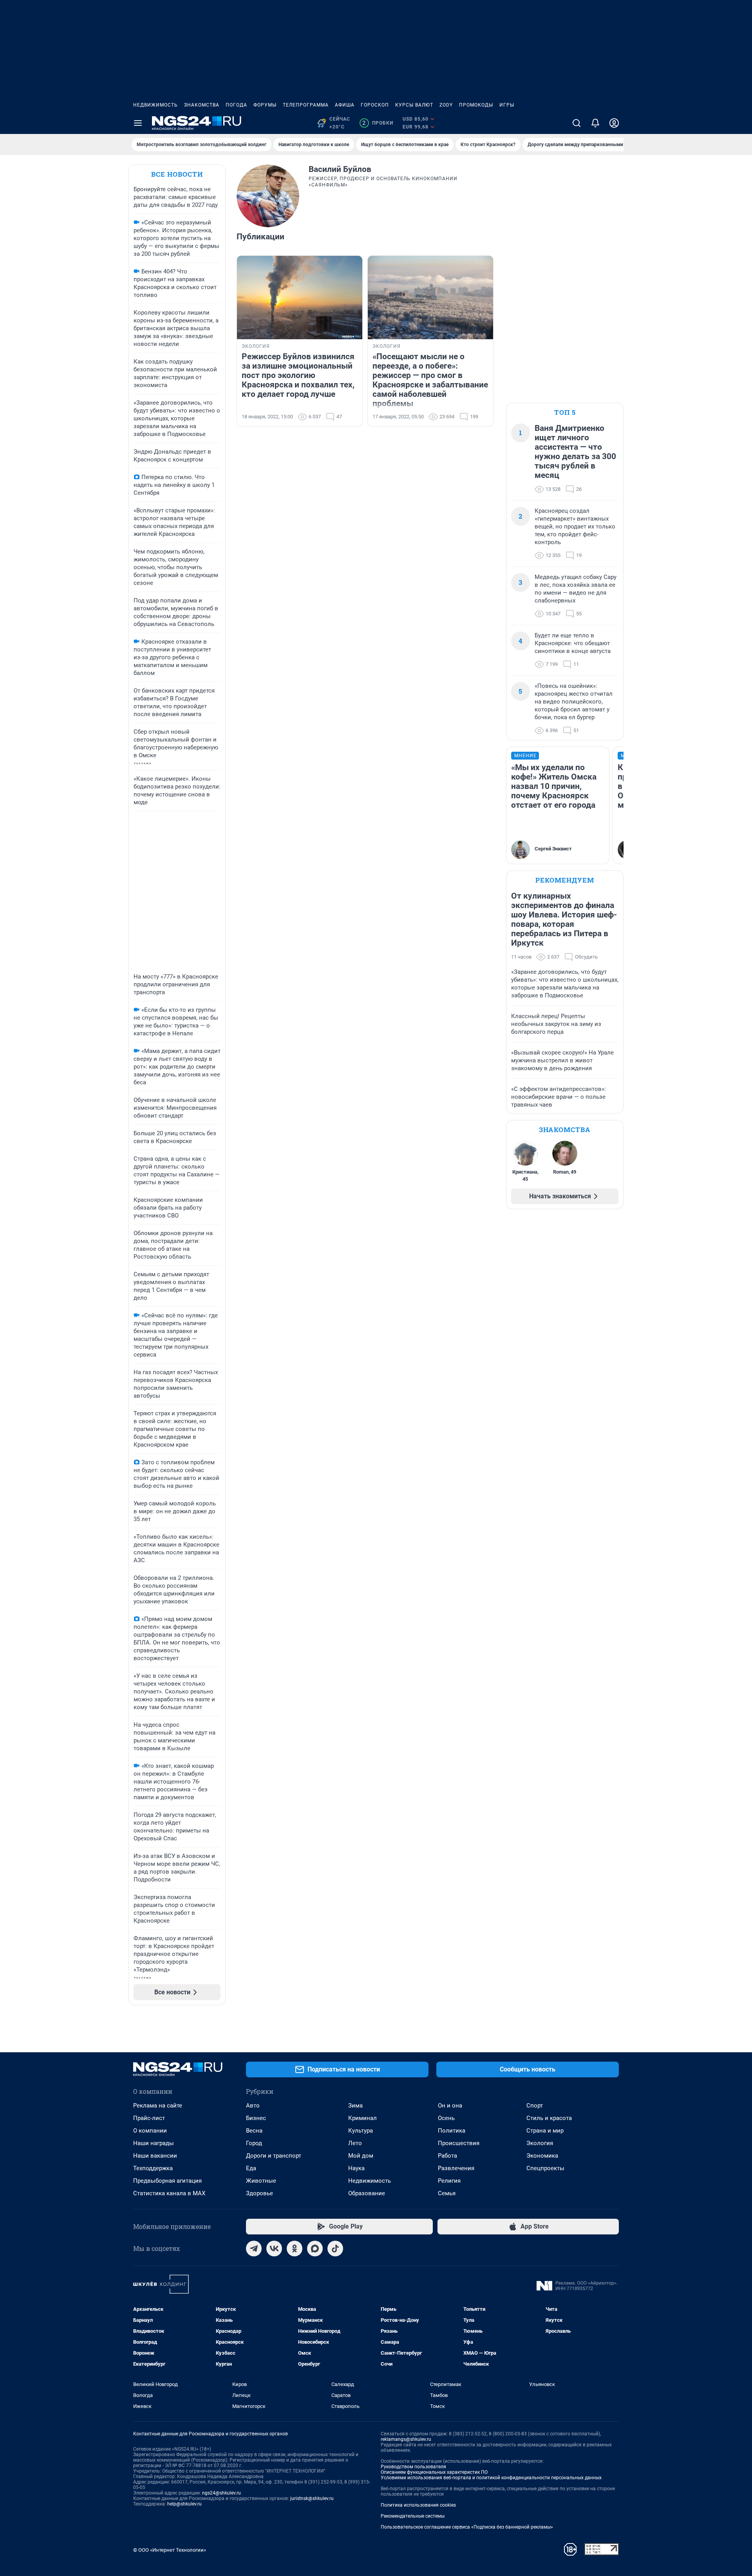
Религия (449, 2181)
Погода (236, 105)
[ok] (295, 2249)
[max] (315, 2249)
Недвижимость (155, 105)
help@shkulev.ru (184, 2504)
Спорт (535, 2106)
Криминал (362, 2118)
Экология (540, 2143)
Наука (356, 2168)
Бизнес (256, 2118)
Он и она (450, 2106)
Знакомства (202, 105)
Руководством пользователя (413, 2467)
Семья (447, 2193)
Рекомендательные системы (413, 2516)
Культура (361, 2131)
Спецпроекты (545, 2168)
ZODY (446, 105)
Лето (355, 2143)
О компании (150, 2131)
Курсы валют (414, 105)
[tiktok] (335, 2249)
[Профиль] (614, 123)
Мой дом (361, 2156)
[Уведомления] (595, 123)
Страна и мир (545, 2131)
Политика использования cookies (418, 2505)
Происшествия (459, 2143)
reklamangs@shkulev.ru (406, 2439)
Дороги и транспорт (274, 2156)
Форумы (265, 105)
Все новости (177, 174)
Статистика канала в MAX (169, 2193)
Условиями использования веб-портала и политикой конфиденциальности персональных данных (491, 2478)
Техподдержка (153, 2168)
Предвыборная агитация (167, 2181)
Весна (254, 2131)
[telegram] (254, 2249)
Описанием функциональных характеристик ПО (434, 2472)
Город (254, 2143)
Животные (261, 2181)
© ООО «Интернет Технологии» (170, 2550)
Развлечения (456, 2168)
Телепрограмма (306, 105)
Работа (447, 2156)
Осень (446, 2118)
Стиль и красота (549, 2118)
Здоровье (259, 2193)
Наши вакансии (155, 2156)
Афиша (345, 105)
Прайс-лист (149, 2118)
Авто (253, 2106)
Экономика (542, 2156)
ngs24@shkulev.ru (221, 2493)
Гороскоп (375, 105)
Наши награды (154, 2143)
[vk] (274, 2249)
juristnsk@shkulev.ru (312, 2498)
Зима (355, 2106)
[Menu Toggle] (138, 123)
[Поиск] (577, 123)
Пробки (378, 123)
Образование (367, 2193)
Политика (452, 2131)
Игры (507, 105)
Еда (251, 2168)
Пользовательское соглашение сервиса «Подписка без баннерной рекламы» (467, 2527)
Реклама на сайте (158, 2106)
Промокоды (476, 105)
